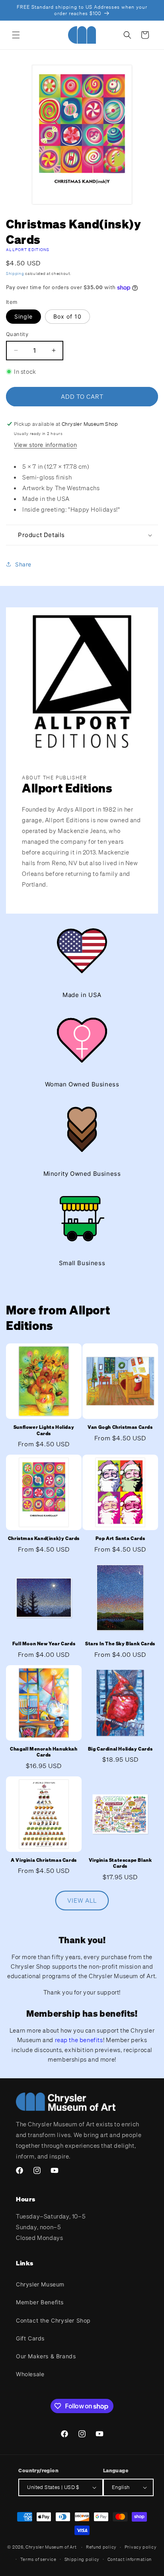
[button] (16, 35)
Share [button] (23, 564)
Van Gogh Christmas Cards (120, 1427)
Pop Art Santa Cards (120, 1538)
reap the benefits (79, 2040)
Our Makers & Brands (46, 2356)
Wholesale (30, 2374)
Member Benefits (40, 2302)
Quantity (17, 334)
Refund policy (101, 2547)
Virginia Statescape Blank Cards (120, 1863)
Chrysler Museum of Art (51, 2547)
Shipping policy (82, 2559)
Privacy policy (141, 2547)
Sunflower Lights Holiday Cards (44, 1430)
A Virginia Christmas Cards (44, 1860)
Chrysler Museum (40, 2284)
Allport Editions (28, 250)
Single (23, 316)
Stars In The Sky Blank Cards (120, 1644)
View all (82, 1900)
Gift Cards (30, 2338)
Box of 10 (67, 316)
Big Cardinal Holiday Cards (120, 1749)
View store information (45, 445)
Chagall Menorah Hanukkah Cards (44, 1752)
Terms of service (38, 2559)
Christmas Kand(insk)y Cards (44, 1538)
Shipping (15, 273)
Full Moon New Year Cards (44, 1644)
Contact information (130, 2559)
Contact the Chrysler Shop (53, 2320)
